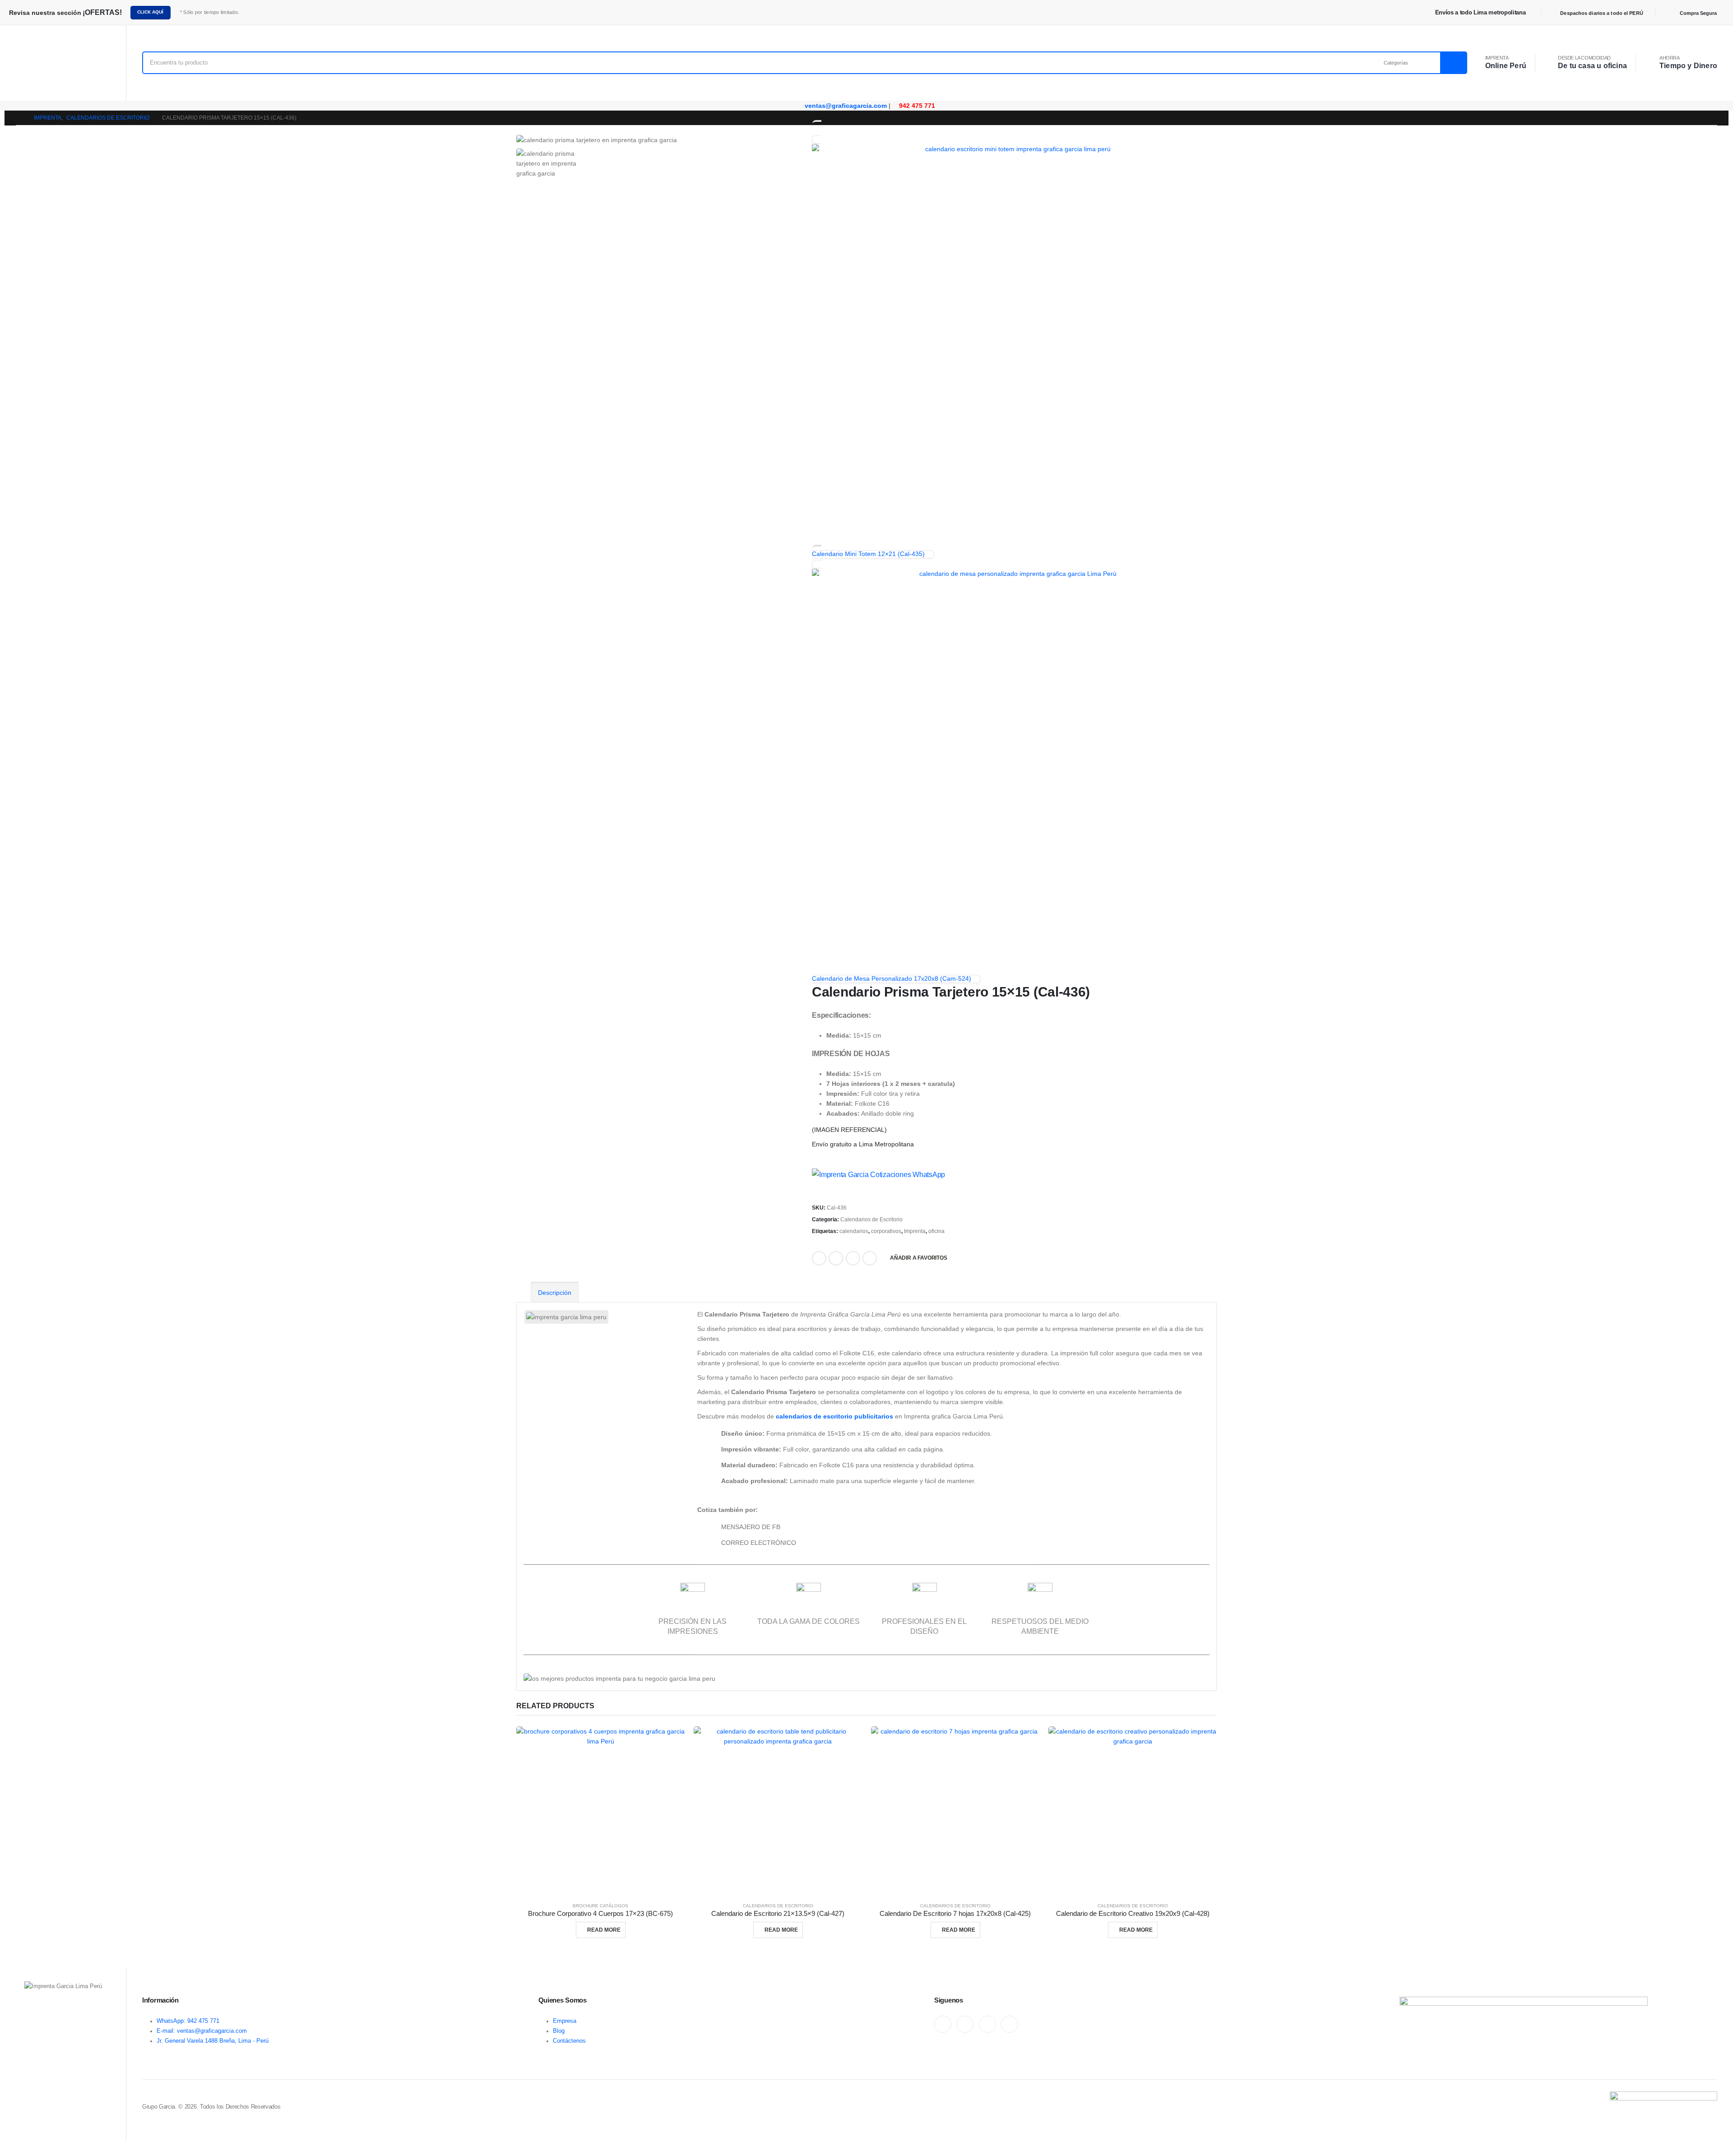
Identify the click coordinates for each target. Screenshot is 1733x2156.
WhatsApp (870, 1258)
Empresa (565, 2021)
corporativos (886, 1231)
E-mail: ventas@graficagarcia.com (202, 2031)
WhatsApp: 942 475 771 (188, 2021)
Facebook (819, 1258)
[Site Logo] (63, 63)
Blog (559, 2031)
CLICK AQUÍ (150, 12)
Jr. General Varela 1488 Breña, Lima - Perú (213, 2041)
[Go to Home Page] (19, 118)
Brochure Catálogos (600, 1906)
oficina (936, 1231)
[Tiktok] (1010, 2024)
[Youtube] (965, 2024)
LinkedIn (836, 1258)
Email (853, 1258)
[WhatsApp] (987, 2024)
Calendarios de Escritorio (871, 1219)
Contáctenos (569, 2041)
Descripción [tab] (555, 1293)
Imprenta (915, 1231)
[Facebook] (943, 2024)
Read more (604, 1930)
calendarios (854, 1231)
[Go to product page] (600, 1811)
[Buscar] (1453, 63)
